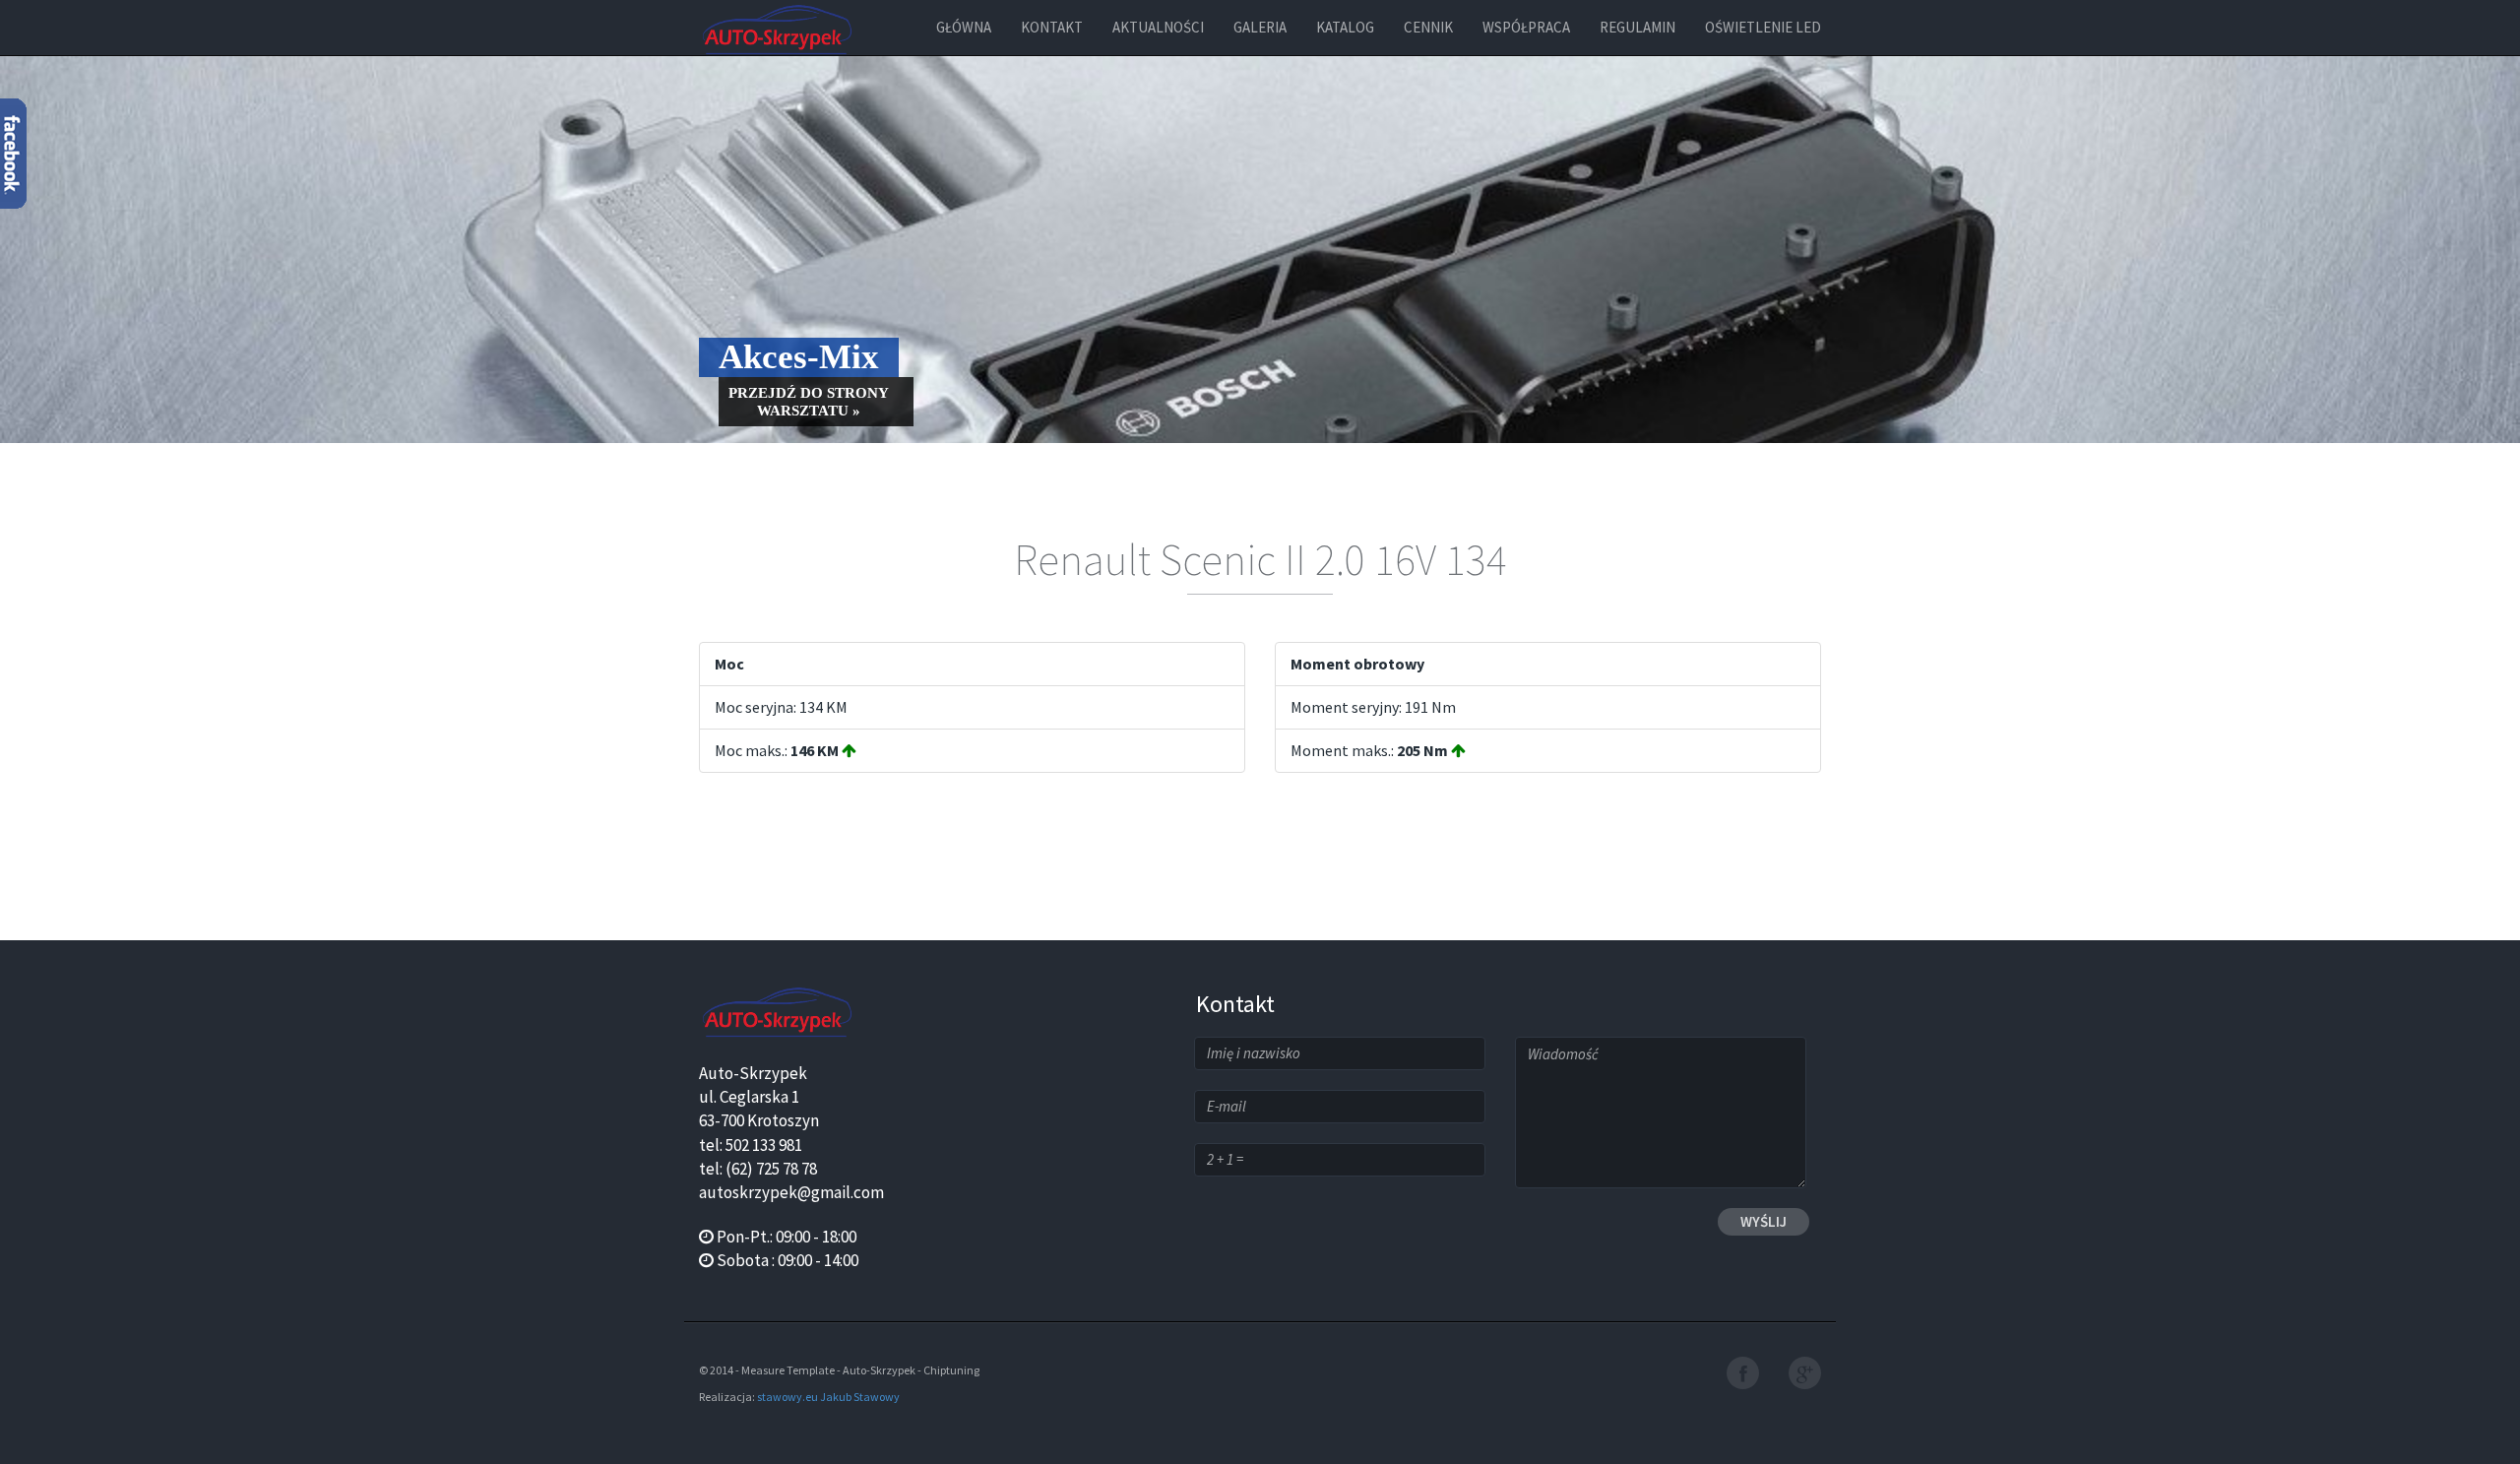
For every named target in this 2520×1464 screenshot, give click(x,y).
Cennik (1428, 27)
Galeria (1260, 27)
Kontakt (1052, 27)
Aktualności (1158, 27)
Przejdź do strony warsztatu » (809, 402)
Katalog (1345, 27)
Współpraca (1526, 27)
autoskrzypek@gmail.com (791, 1192)
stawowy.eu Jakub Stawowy (828, 1397)
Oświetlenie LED (1763, 27)
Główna (964, 27)
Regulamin (1638, 27)
